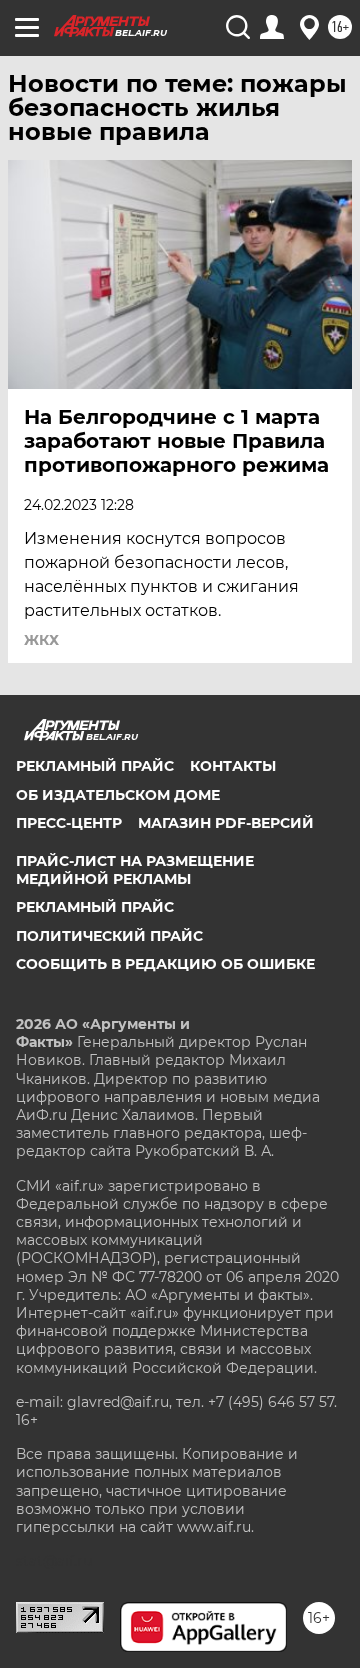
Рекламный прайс (95, 766)
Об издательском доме (118, 795)
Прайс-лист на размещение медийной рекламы (135, 870)
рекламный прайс (95, 907)
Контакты (233, 766)
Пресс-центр (69, 823)
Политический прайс (109, 936)
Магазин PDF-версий (226, 823)
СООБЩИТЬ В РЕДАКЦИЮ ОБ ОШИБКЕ (165, 964)
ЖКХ (41, 640)
